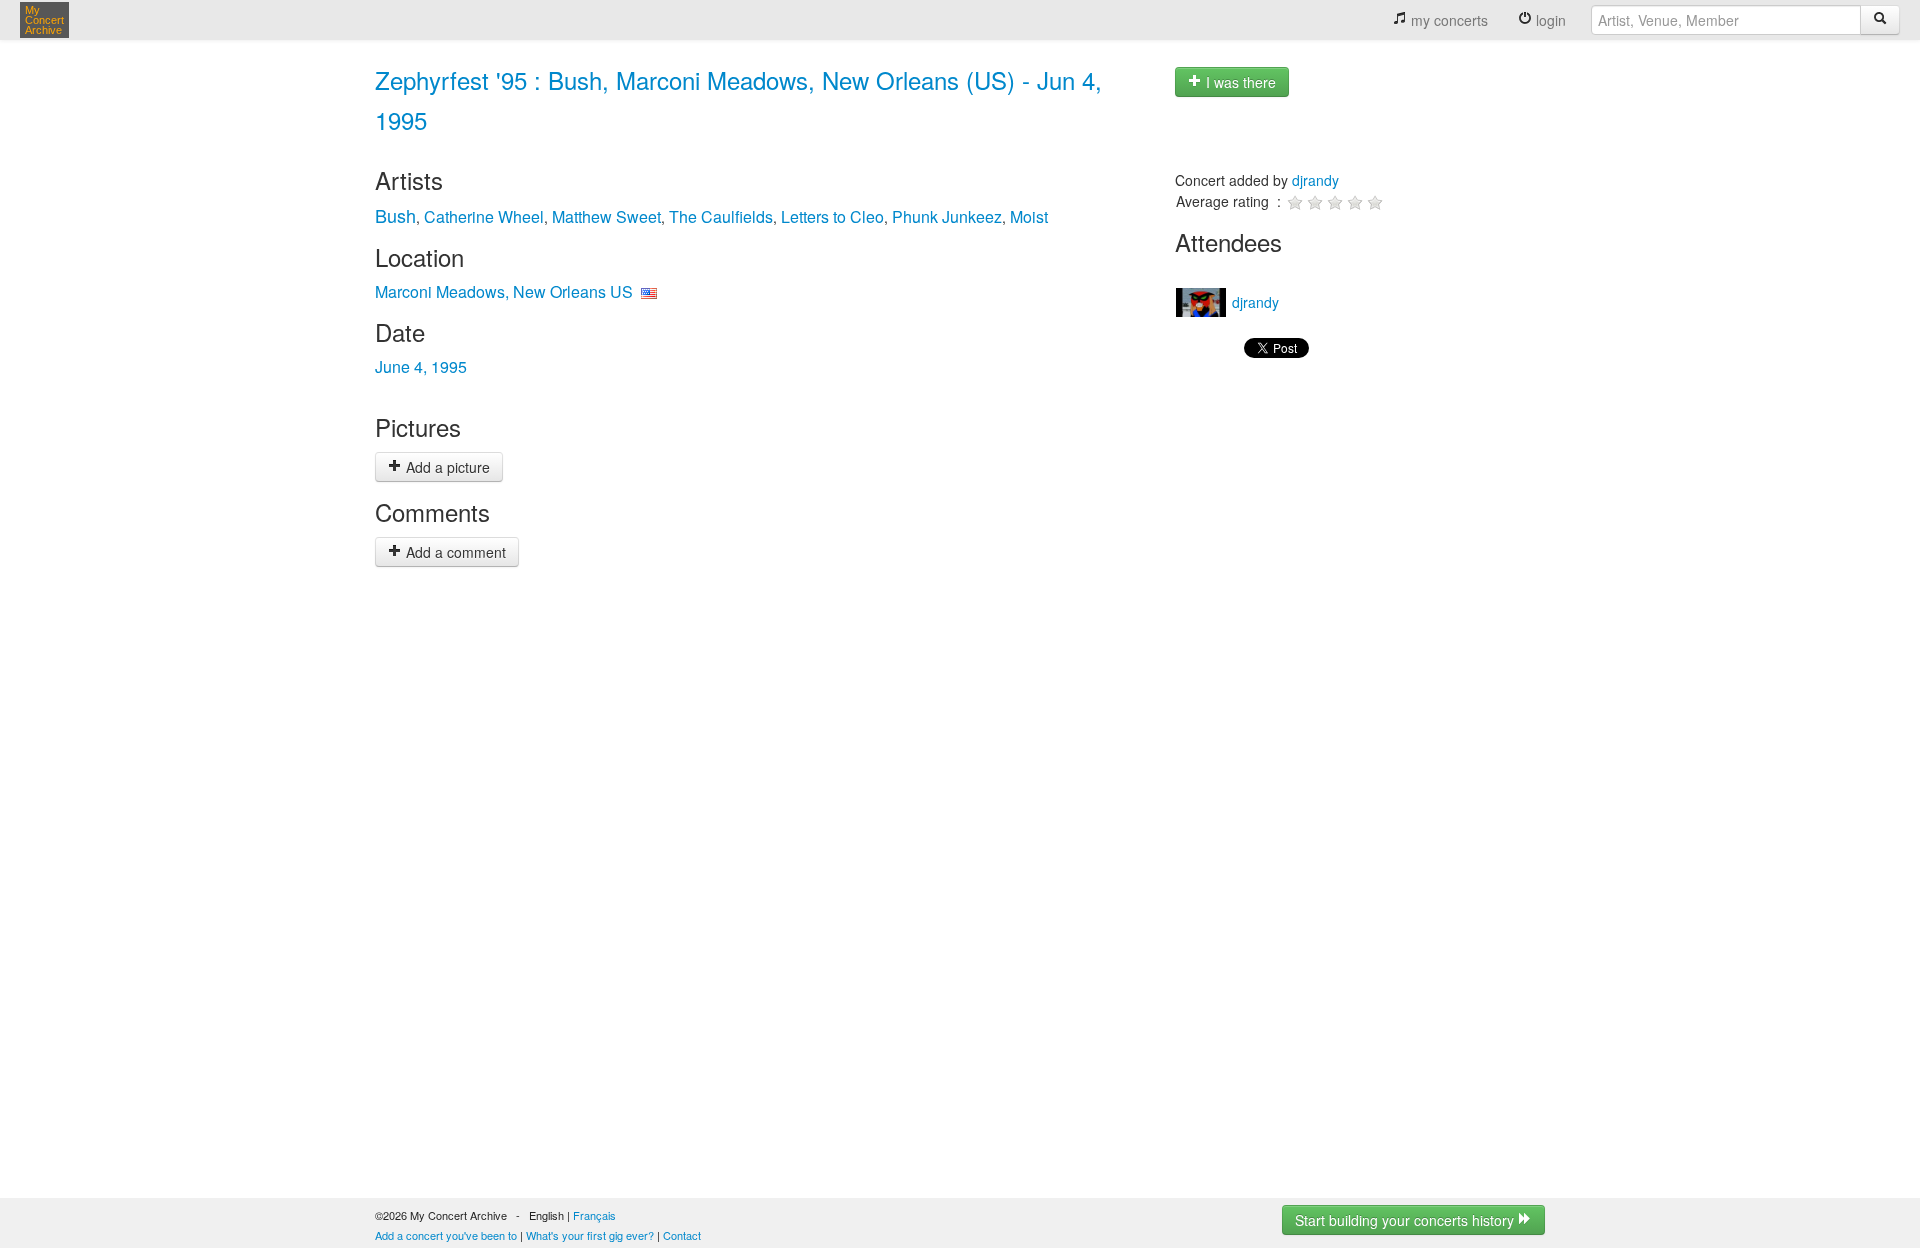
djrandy (1315, 180)
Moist (1029, 216)
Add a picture (446, 467)
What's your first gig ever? (590, 1235)
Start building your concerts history (1406, 1220)
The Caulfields (721, 216)
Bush (395, 215)
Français (594, 1215)
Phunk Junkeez (947, 216)
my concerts (1447, 20)
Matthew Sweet (606, 216)
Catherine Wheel (484, 216)
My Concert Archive (44, 20)
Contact (682, 1235)
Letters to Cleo (832, 216)
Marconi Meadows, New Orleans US (504, 291)
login (1549, 20)
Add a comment (454, 552)
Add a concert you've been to (446, 1235)
